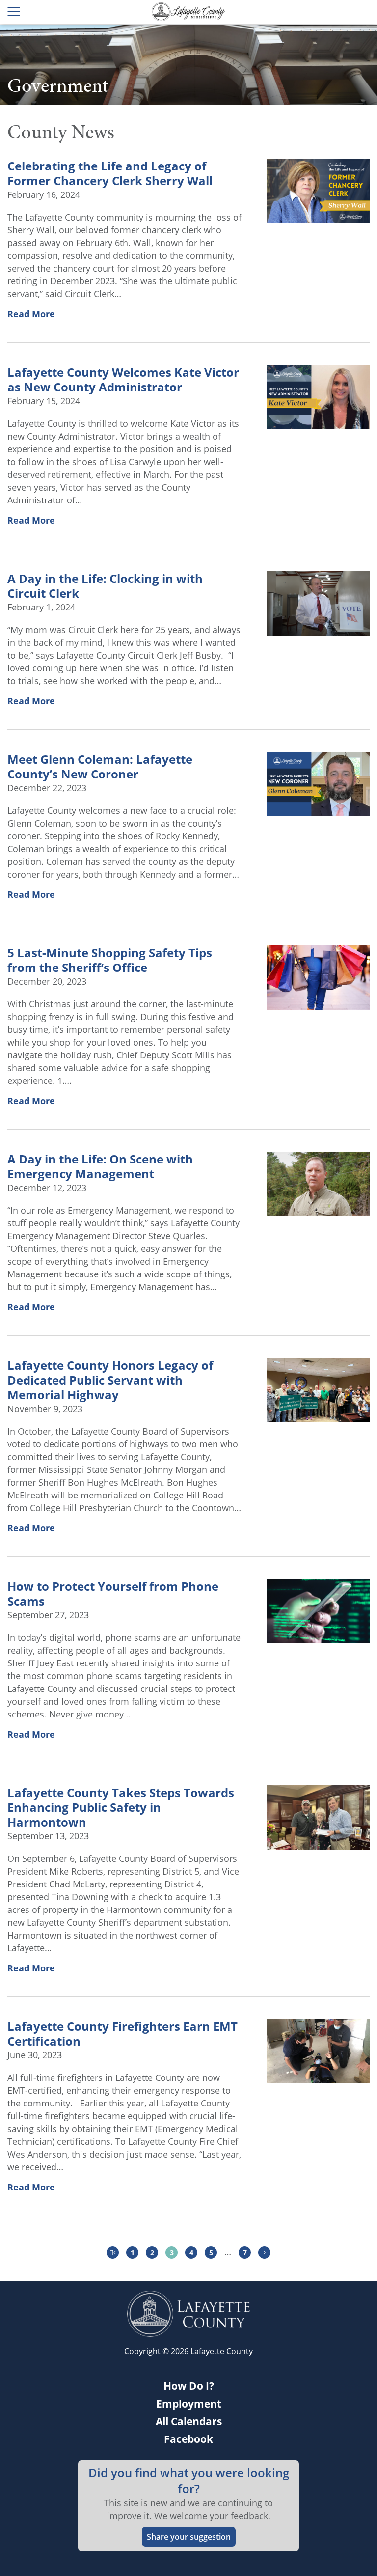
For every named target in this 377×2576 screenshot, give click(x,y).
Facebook (188, 2439)
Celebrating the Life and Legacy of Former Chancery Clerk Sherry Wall (110, 173)
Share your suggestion (189, 2537)
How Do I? (189, 2386)
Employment (189, 2404)
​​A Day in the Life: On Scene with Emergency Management (100, 1166)
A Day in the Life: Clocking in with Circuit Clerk (105, 586)
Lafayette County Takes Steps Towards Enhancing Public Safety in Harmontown (121, 1807)
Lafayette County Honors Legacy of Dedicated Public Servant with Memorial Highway (110, 1380)
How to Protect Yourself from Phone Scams (113, 1594)
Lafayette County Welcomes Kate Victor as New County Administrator (123, 380)
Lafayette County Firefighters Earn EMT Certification (122, 2034)
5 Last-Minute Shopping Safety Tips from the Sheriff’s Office (110, 960)
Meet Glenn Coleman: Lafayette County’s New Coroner (100, 767)
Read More (31, 314)
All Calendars (189, 2421)
